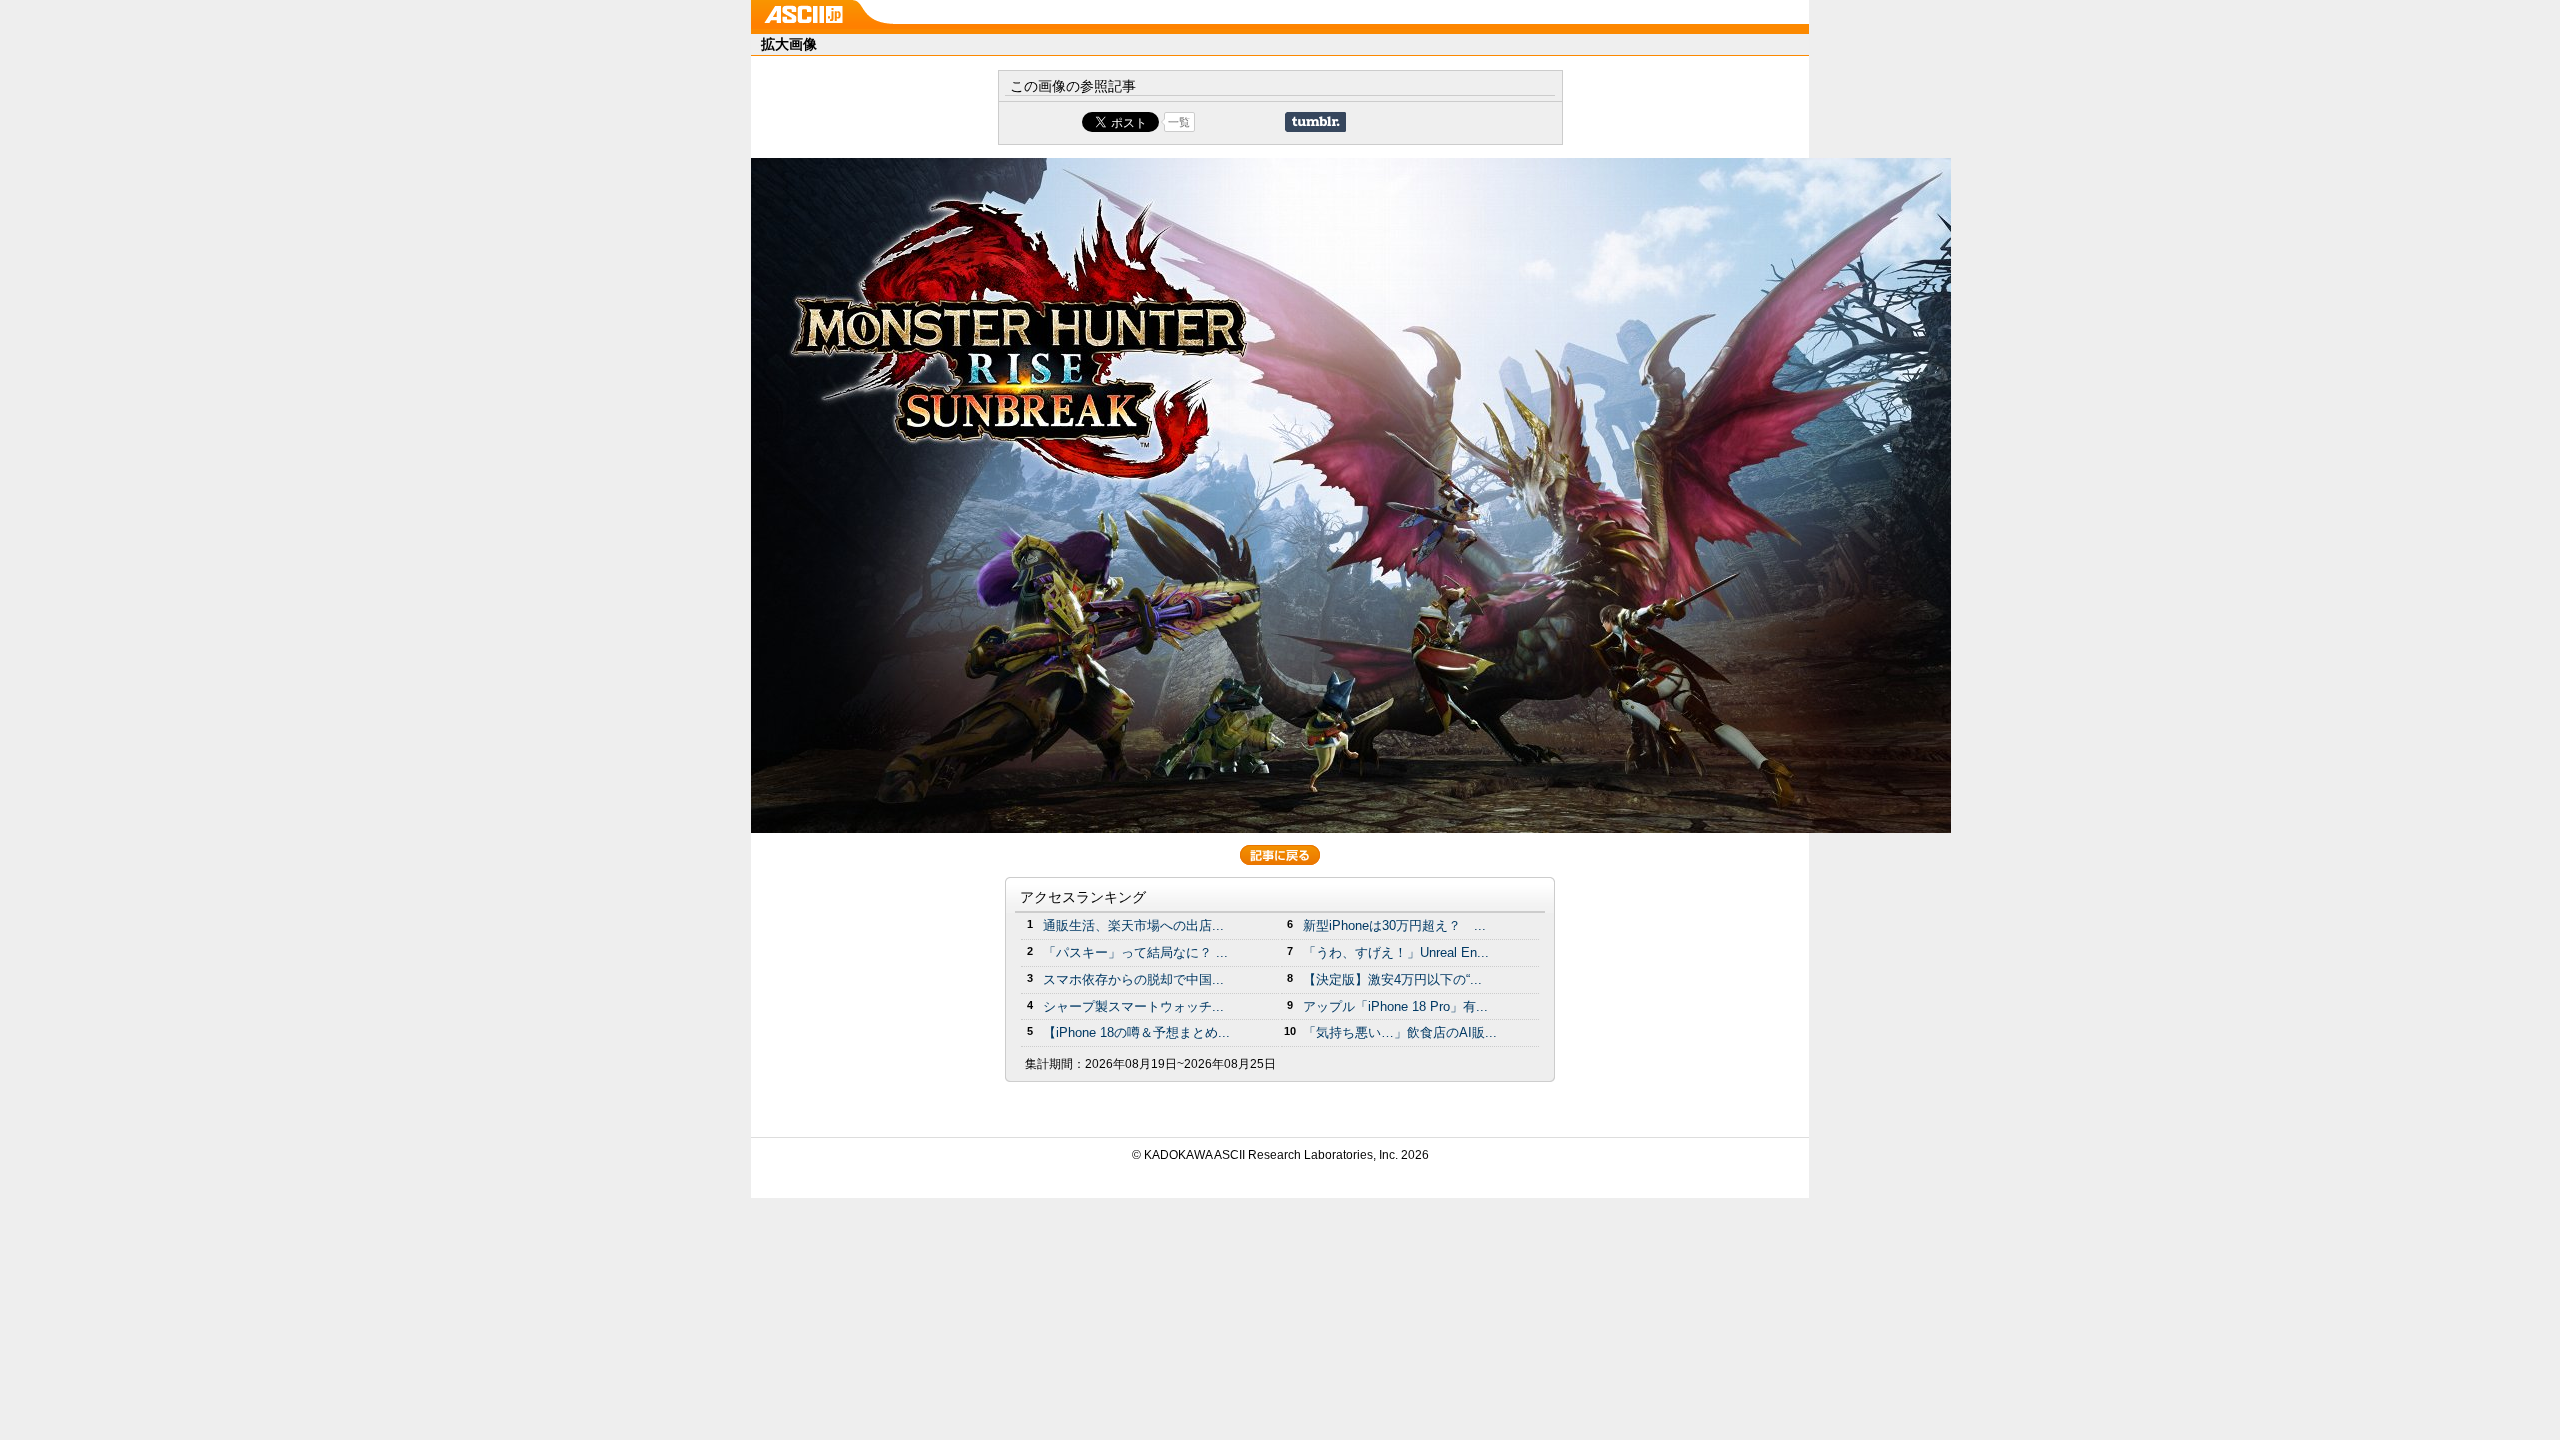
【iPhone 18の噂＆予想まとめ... (1136, 1032)
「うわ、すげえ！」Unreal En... (1396, 952)
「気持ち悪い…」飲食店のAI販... (1400, 1032)
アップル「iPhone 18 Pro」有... (1395, 1006)
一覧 (1179, 122)
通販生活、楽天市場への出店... (1133, 925)
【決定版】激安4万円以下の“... (1392, 979)
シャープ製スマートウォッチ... (1133, 1006)
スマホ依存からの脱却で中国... (1133, 979)
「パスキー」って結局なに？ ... (1135, 952)
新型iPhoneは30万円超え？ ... (1394, 925)
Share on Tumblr (1315, 122)
